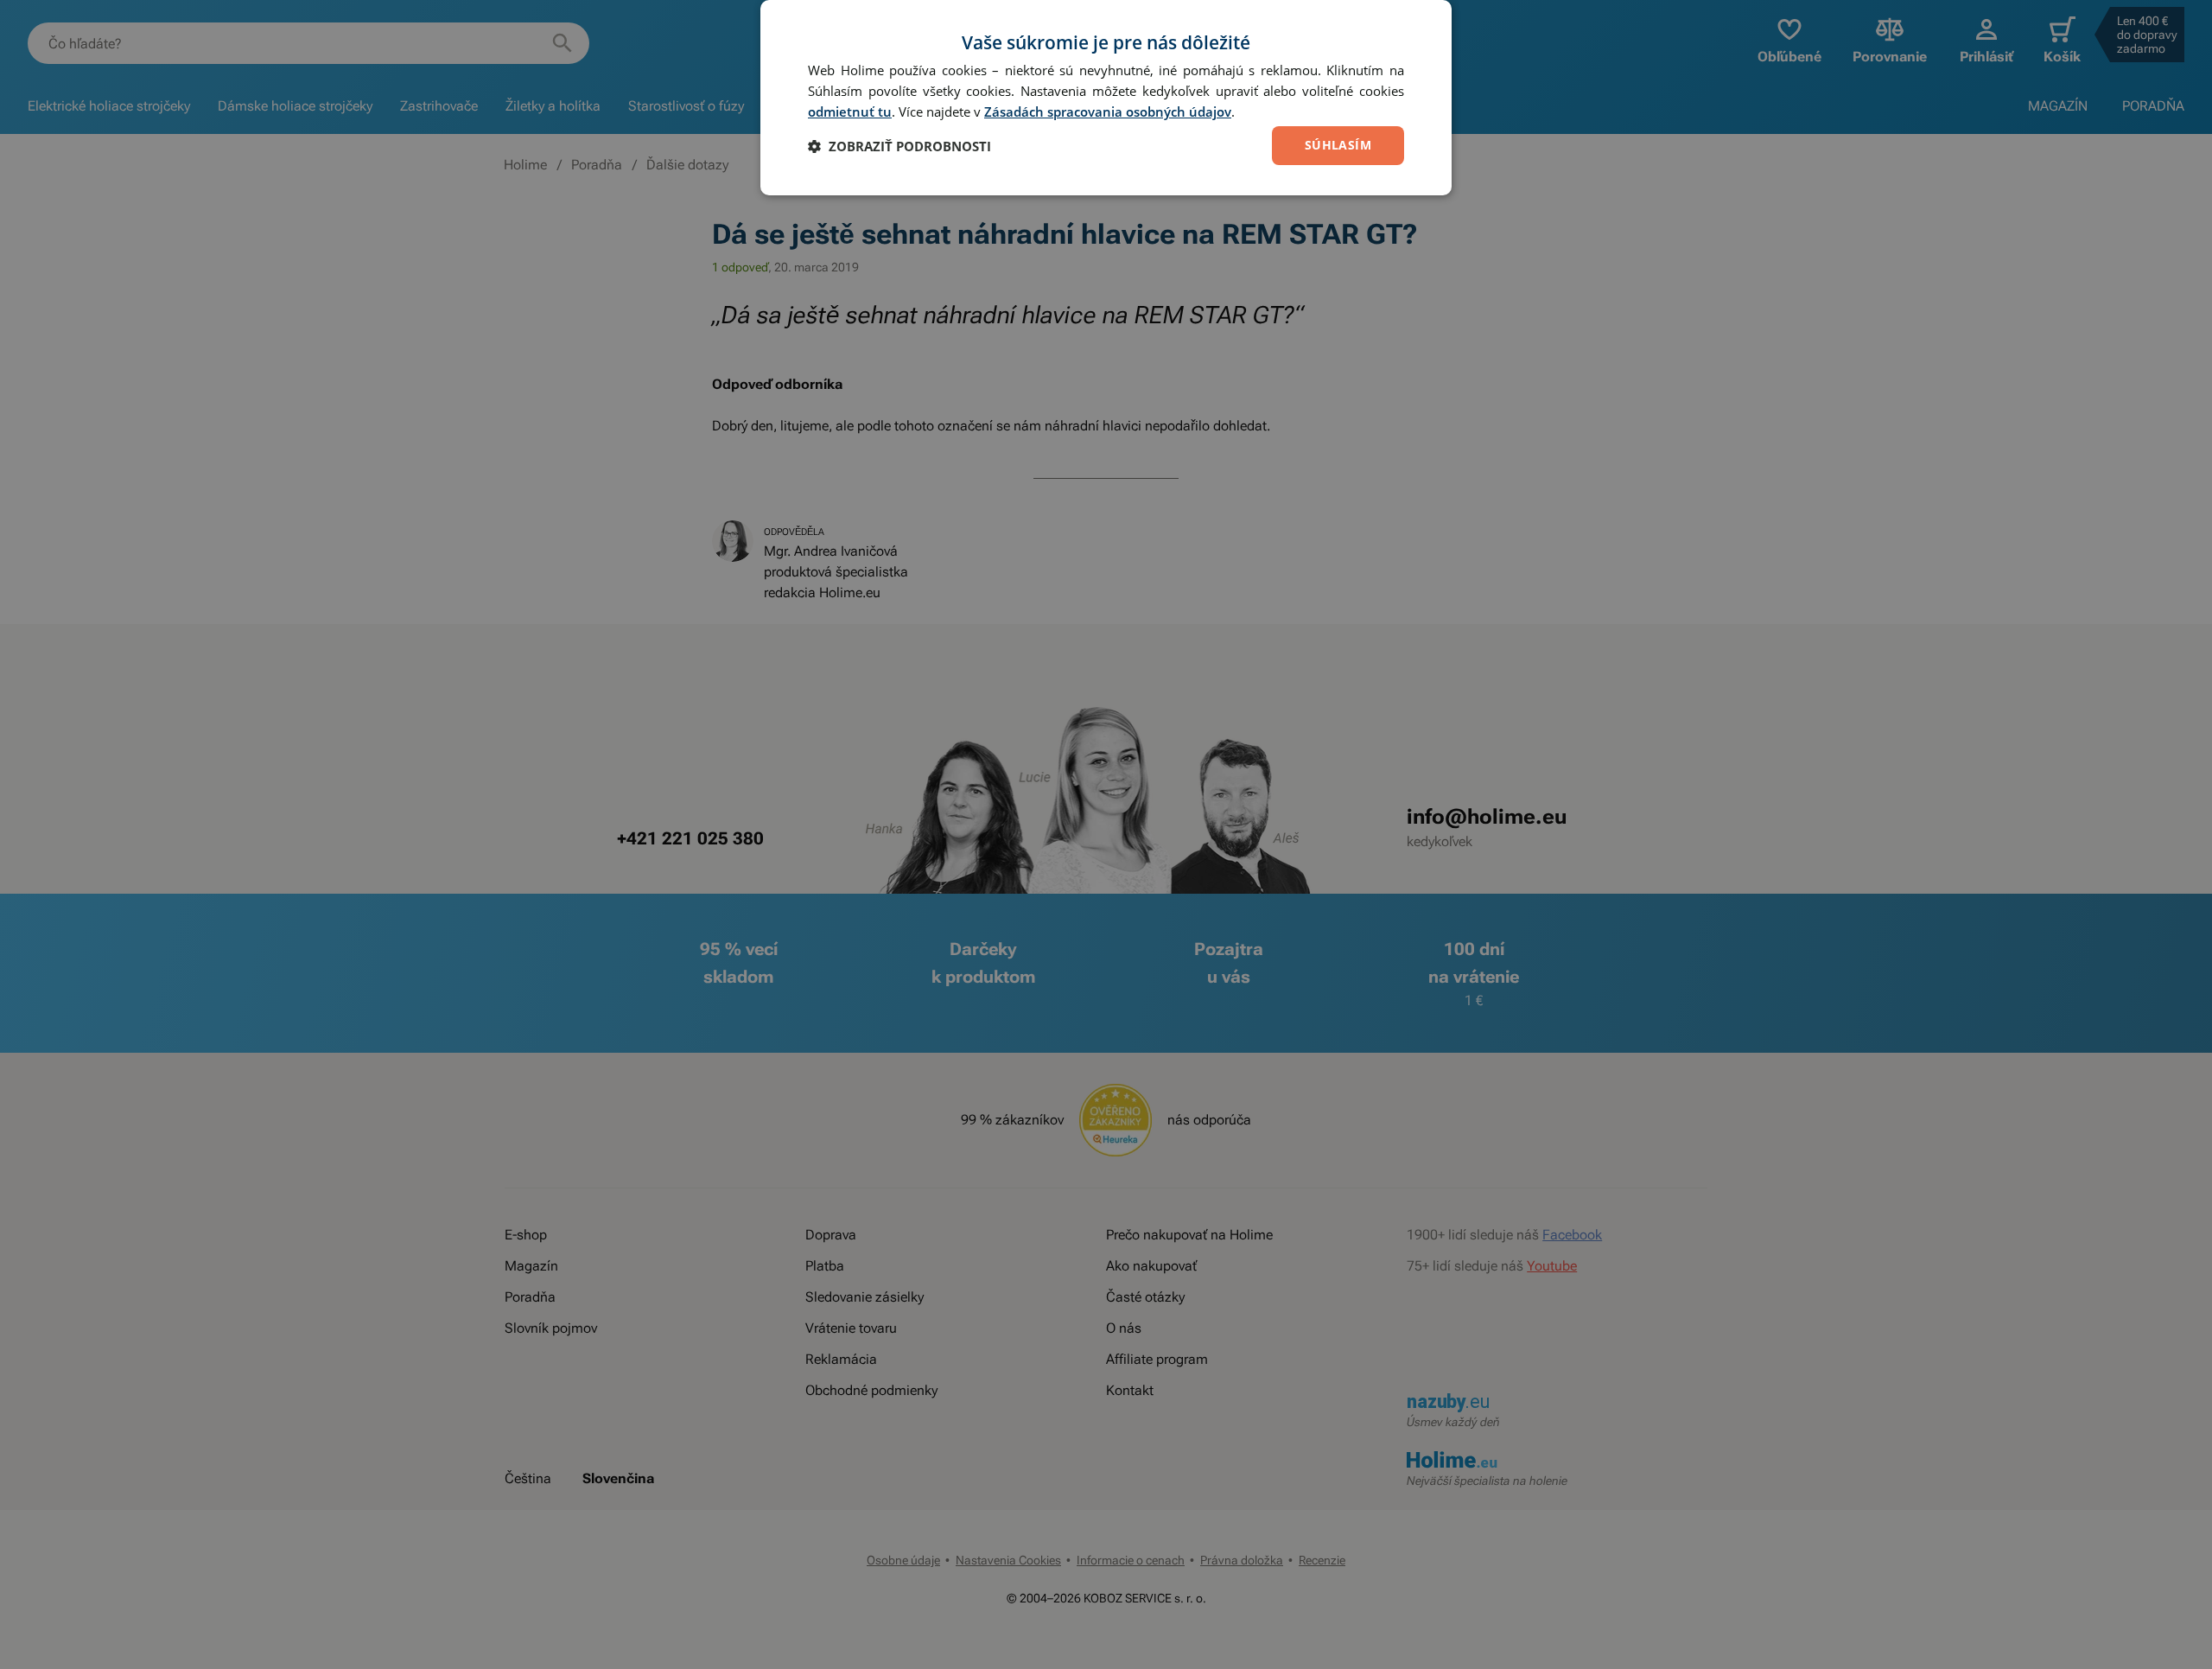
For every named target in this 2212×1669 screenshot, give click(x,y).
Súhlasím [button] (1338, 145)
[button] (899, 146)
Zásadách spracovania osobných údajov (1108, 111)
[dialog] (1106, 98)
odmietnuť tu (850, 111)
